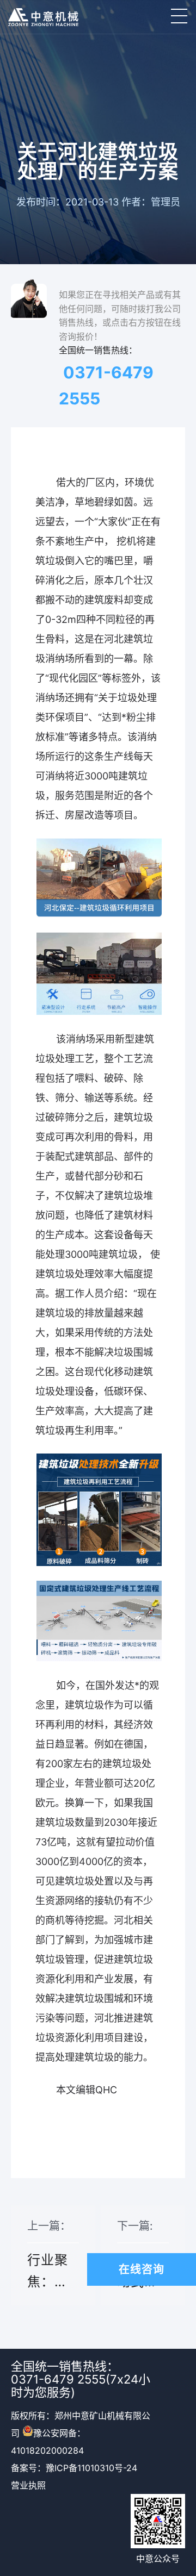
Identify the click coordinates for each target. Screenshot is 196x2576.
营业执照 (28, 2485)
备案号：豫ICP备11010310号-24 (74, 2468)
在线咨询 (142, 2269)
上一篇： (49, 2262)
